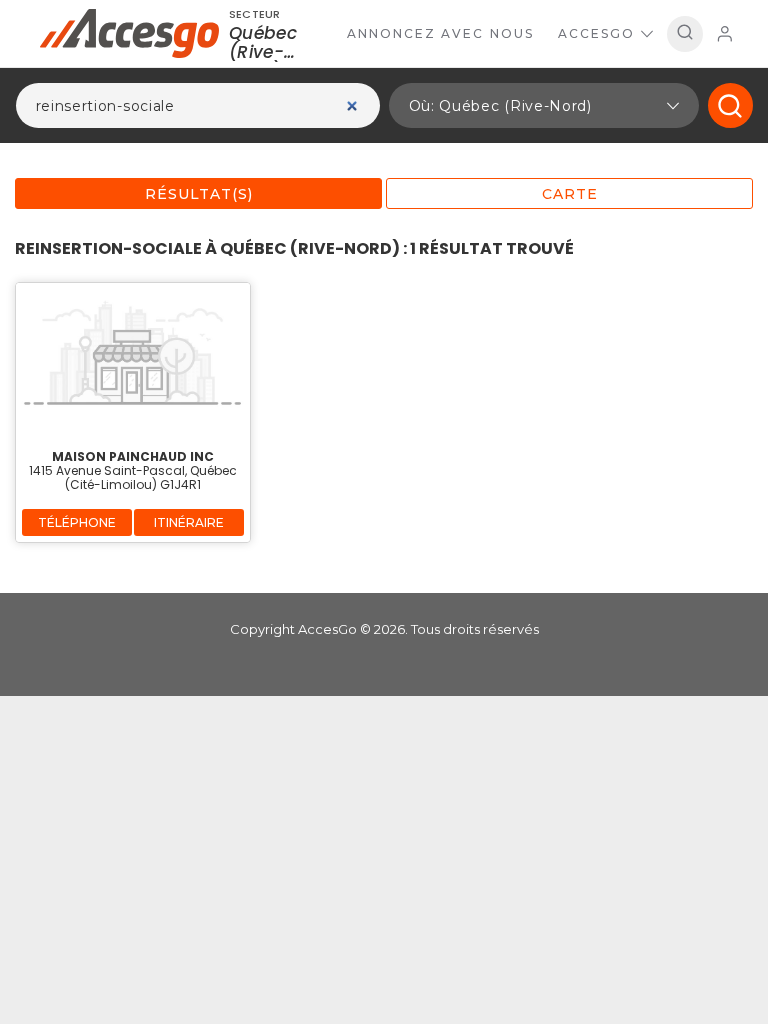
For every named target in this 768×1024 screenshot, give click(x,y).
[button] (544, 105)
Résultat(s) (199, 194)
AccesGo (596, 33)
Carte (570, 194)
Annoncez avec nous (440, 33)
